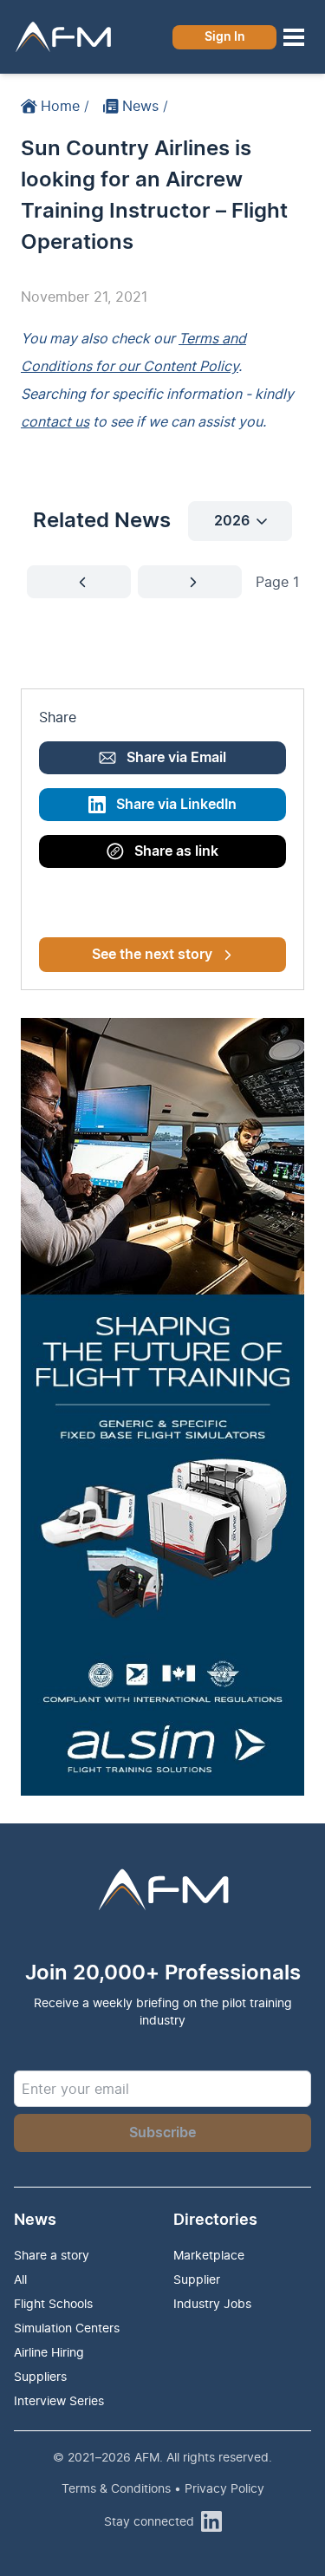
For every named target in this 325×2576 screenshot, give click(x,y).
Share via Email (176, 758)
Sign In (225, 37)
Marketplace (209, 2255)
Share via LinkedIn (176, 805)
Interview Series (59, 2400)
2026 (232, 521)
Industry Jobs (212, 2303)
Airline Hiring (49, 2352)
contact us (55, 421)
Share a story (52, 2255)
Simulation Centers (67, 2328)
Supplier (197, 2279)
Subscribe (162, 2133)
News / (145, 106)
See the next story (152, 955)
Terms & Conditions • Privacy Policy (163, 2488)
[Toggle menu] (294, 37)
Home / (65, 106)
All (20, 2279)
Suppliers (40, 2376)
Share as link (176, 851)
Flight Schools (53, 2303)
